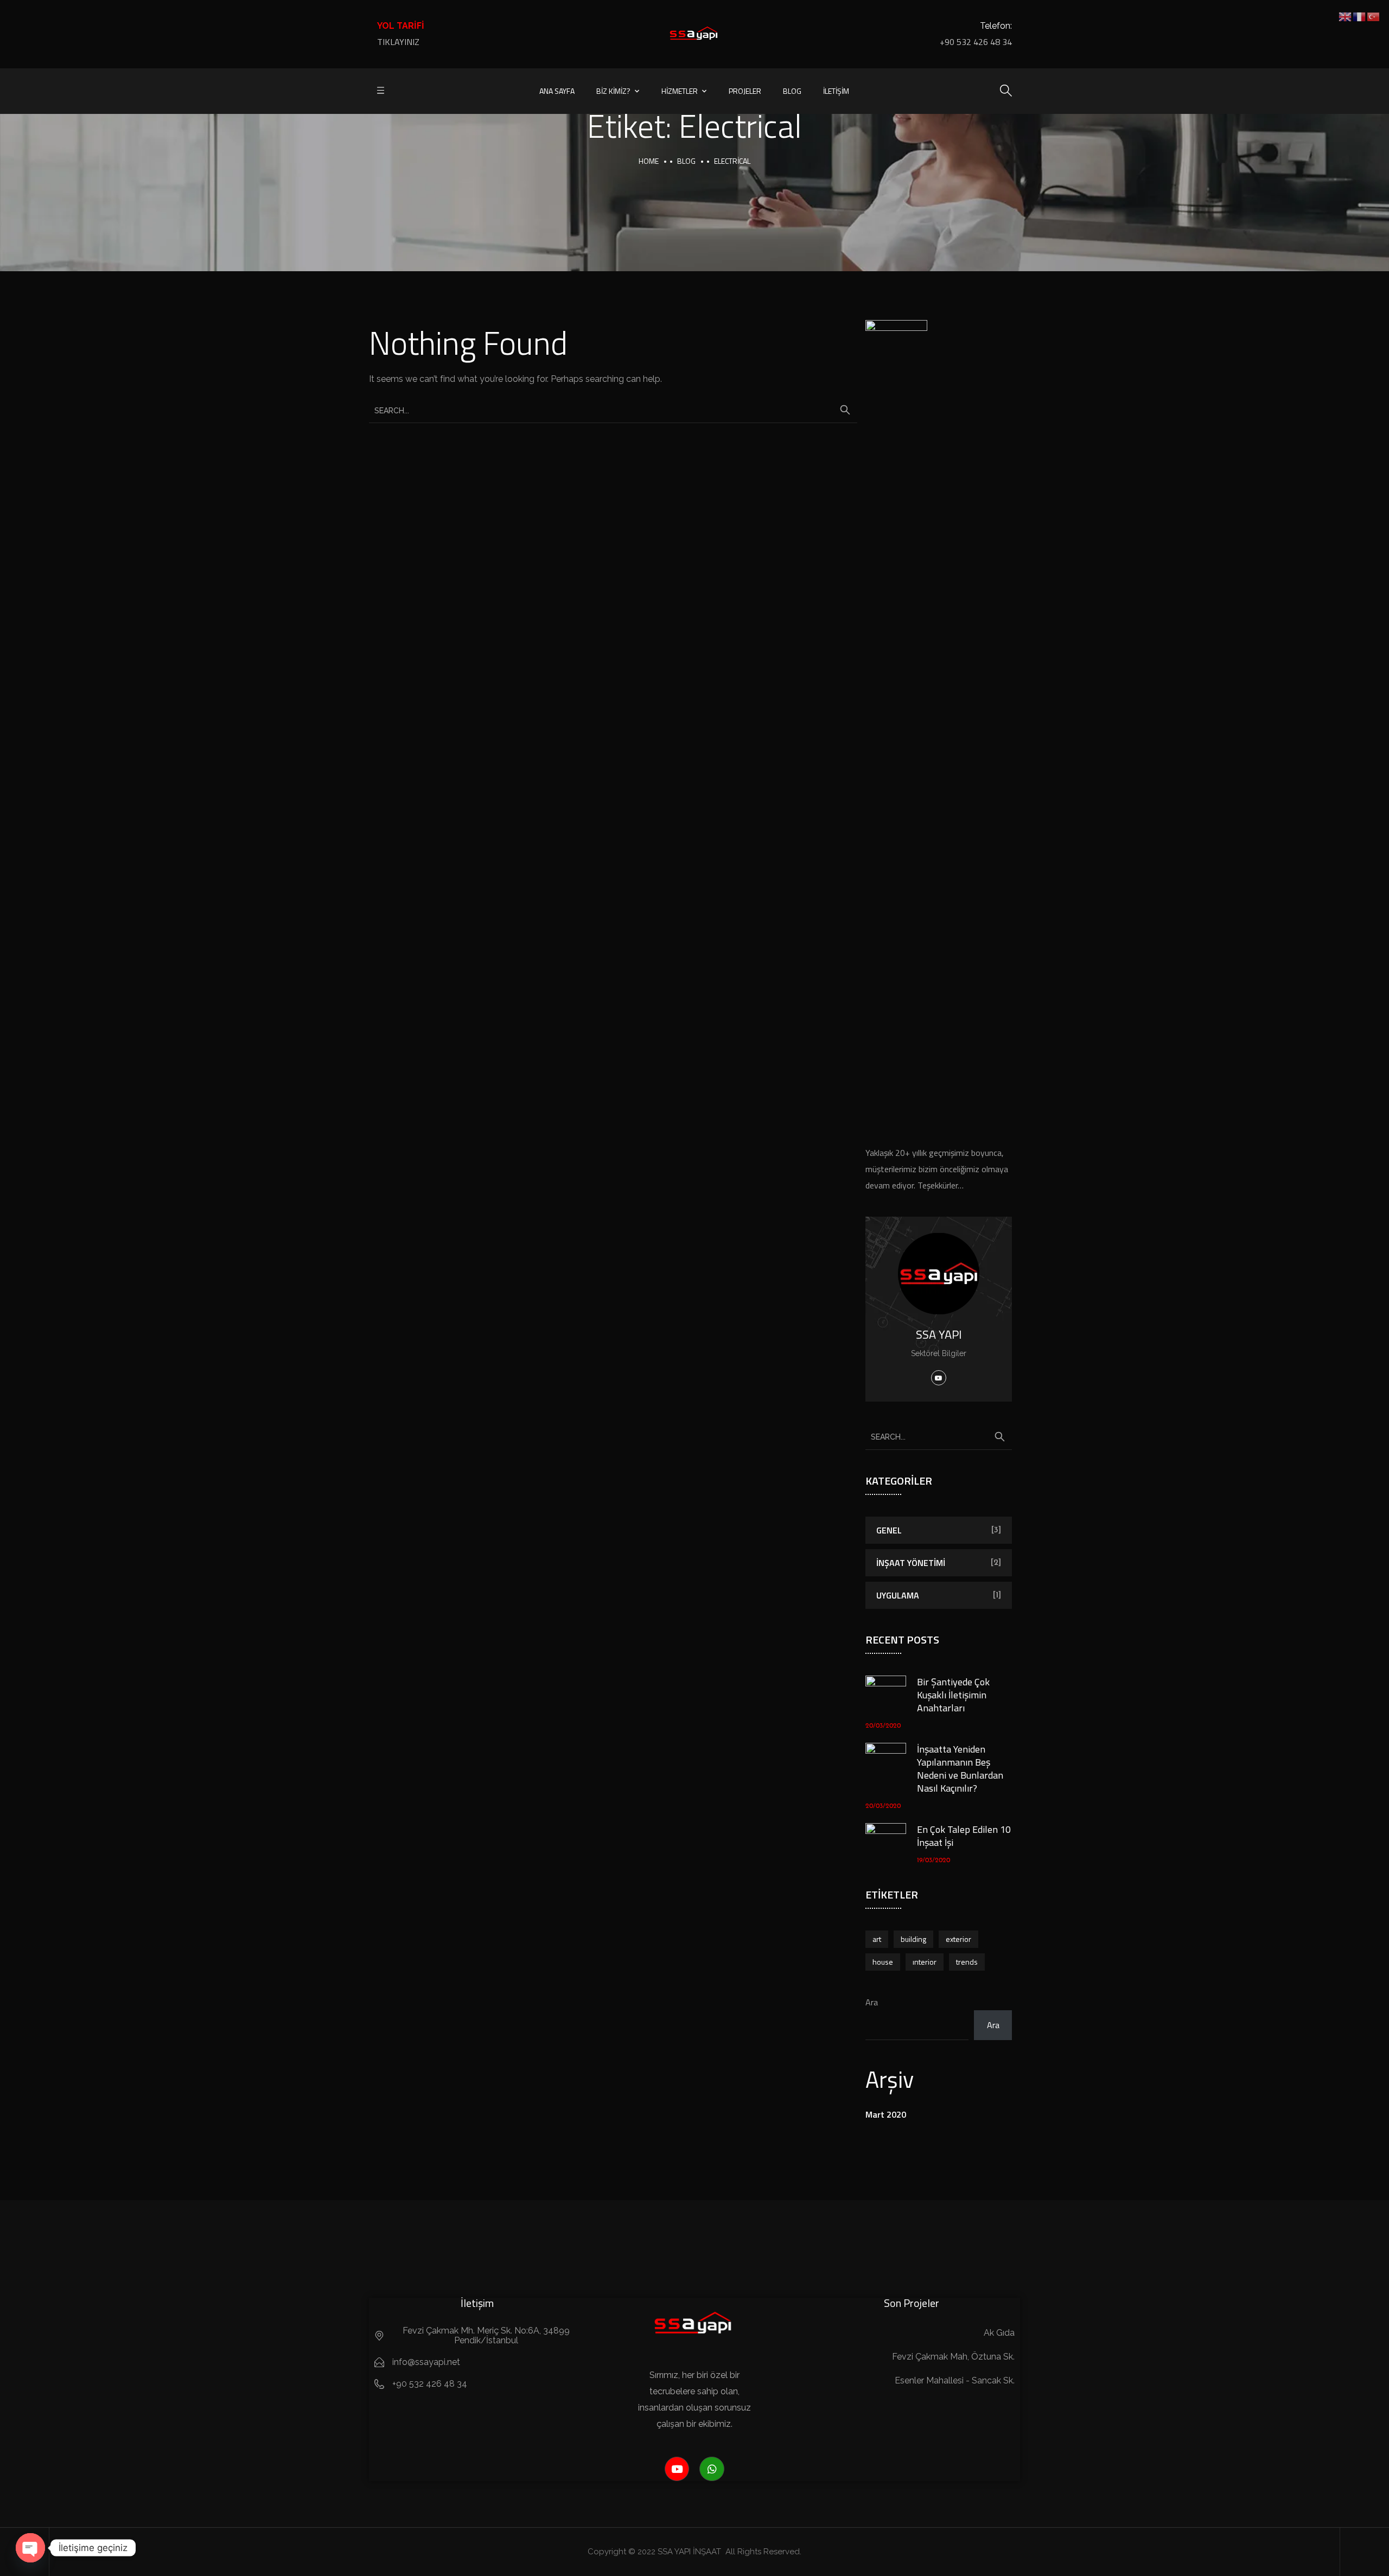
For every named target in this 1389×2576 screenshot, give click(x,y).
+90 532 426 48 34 (976, 42)
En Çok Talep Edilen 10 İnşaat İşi (964, 1836)
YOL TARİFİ (401, 26)
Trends (967, 1962)
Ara (872, 2002)
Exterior (958, 1939)
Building (913, 1939)
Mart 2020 (886, 2114)
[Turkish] (1374, 16)
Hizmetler (680, 91)
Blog (792, 91)
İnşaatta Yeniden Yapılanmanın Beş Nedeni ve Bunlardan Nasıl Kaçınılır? (960, 1769)
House (883, 1962)
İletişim (836, 91)
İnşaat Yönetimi (911, 1563)
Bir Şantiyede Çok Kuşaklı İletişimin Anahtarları (953, 1695)
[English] (1346, 16)
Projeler (745, 91)
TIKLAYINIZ (398, 42)
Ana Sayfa (557, 91)
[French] (1360, 16)
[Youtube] (677, 2469)
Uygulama (898, 1595)
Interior (925, 1962)
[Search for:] (613, 410)
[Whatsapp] (712, 2469)
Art (877, 1939)
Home (649, 161)
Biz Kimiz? (613, 91)
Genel (889, 1530)
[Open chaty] (30, 2548)
